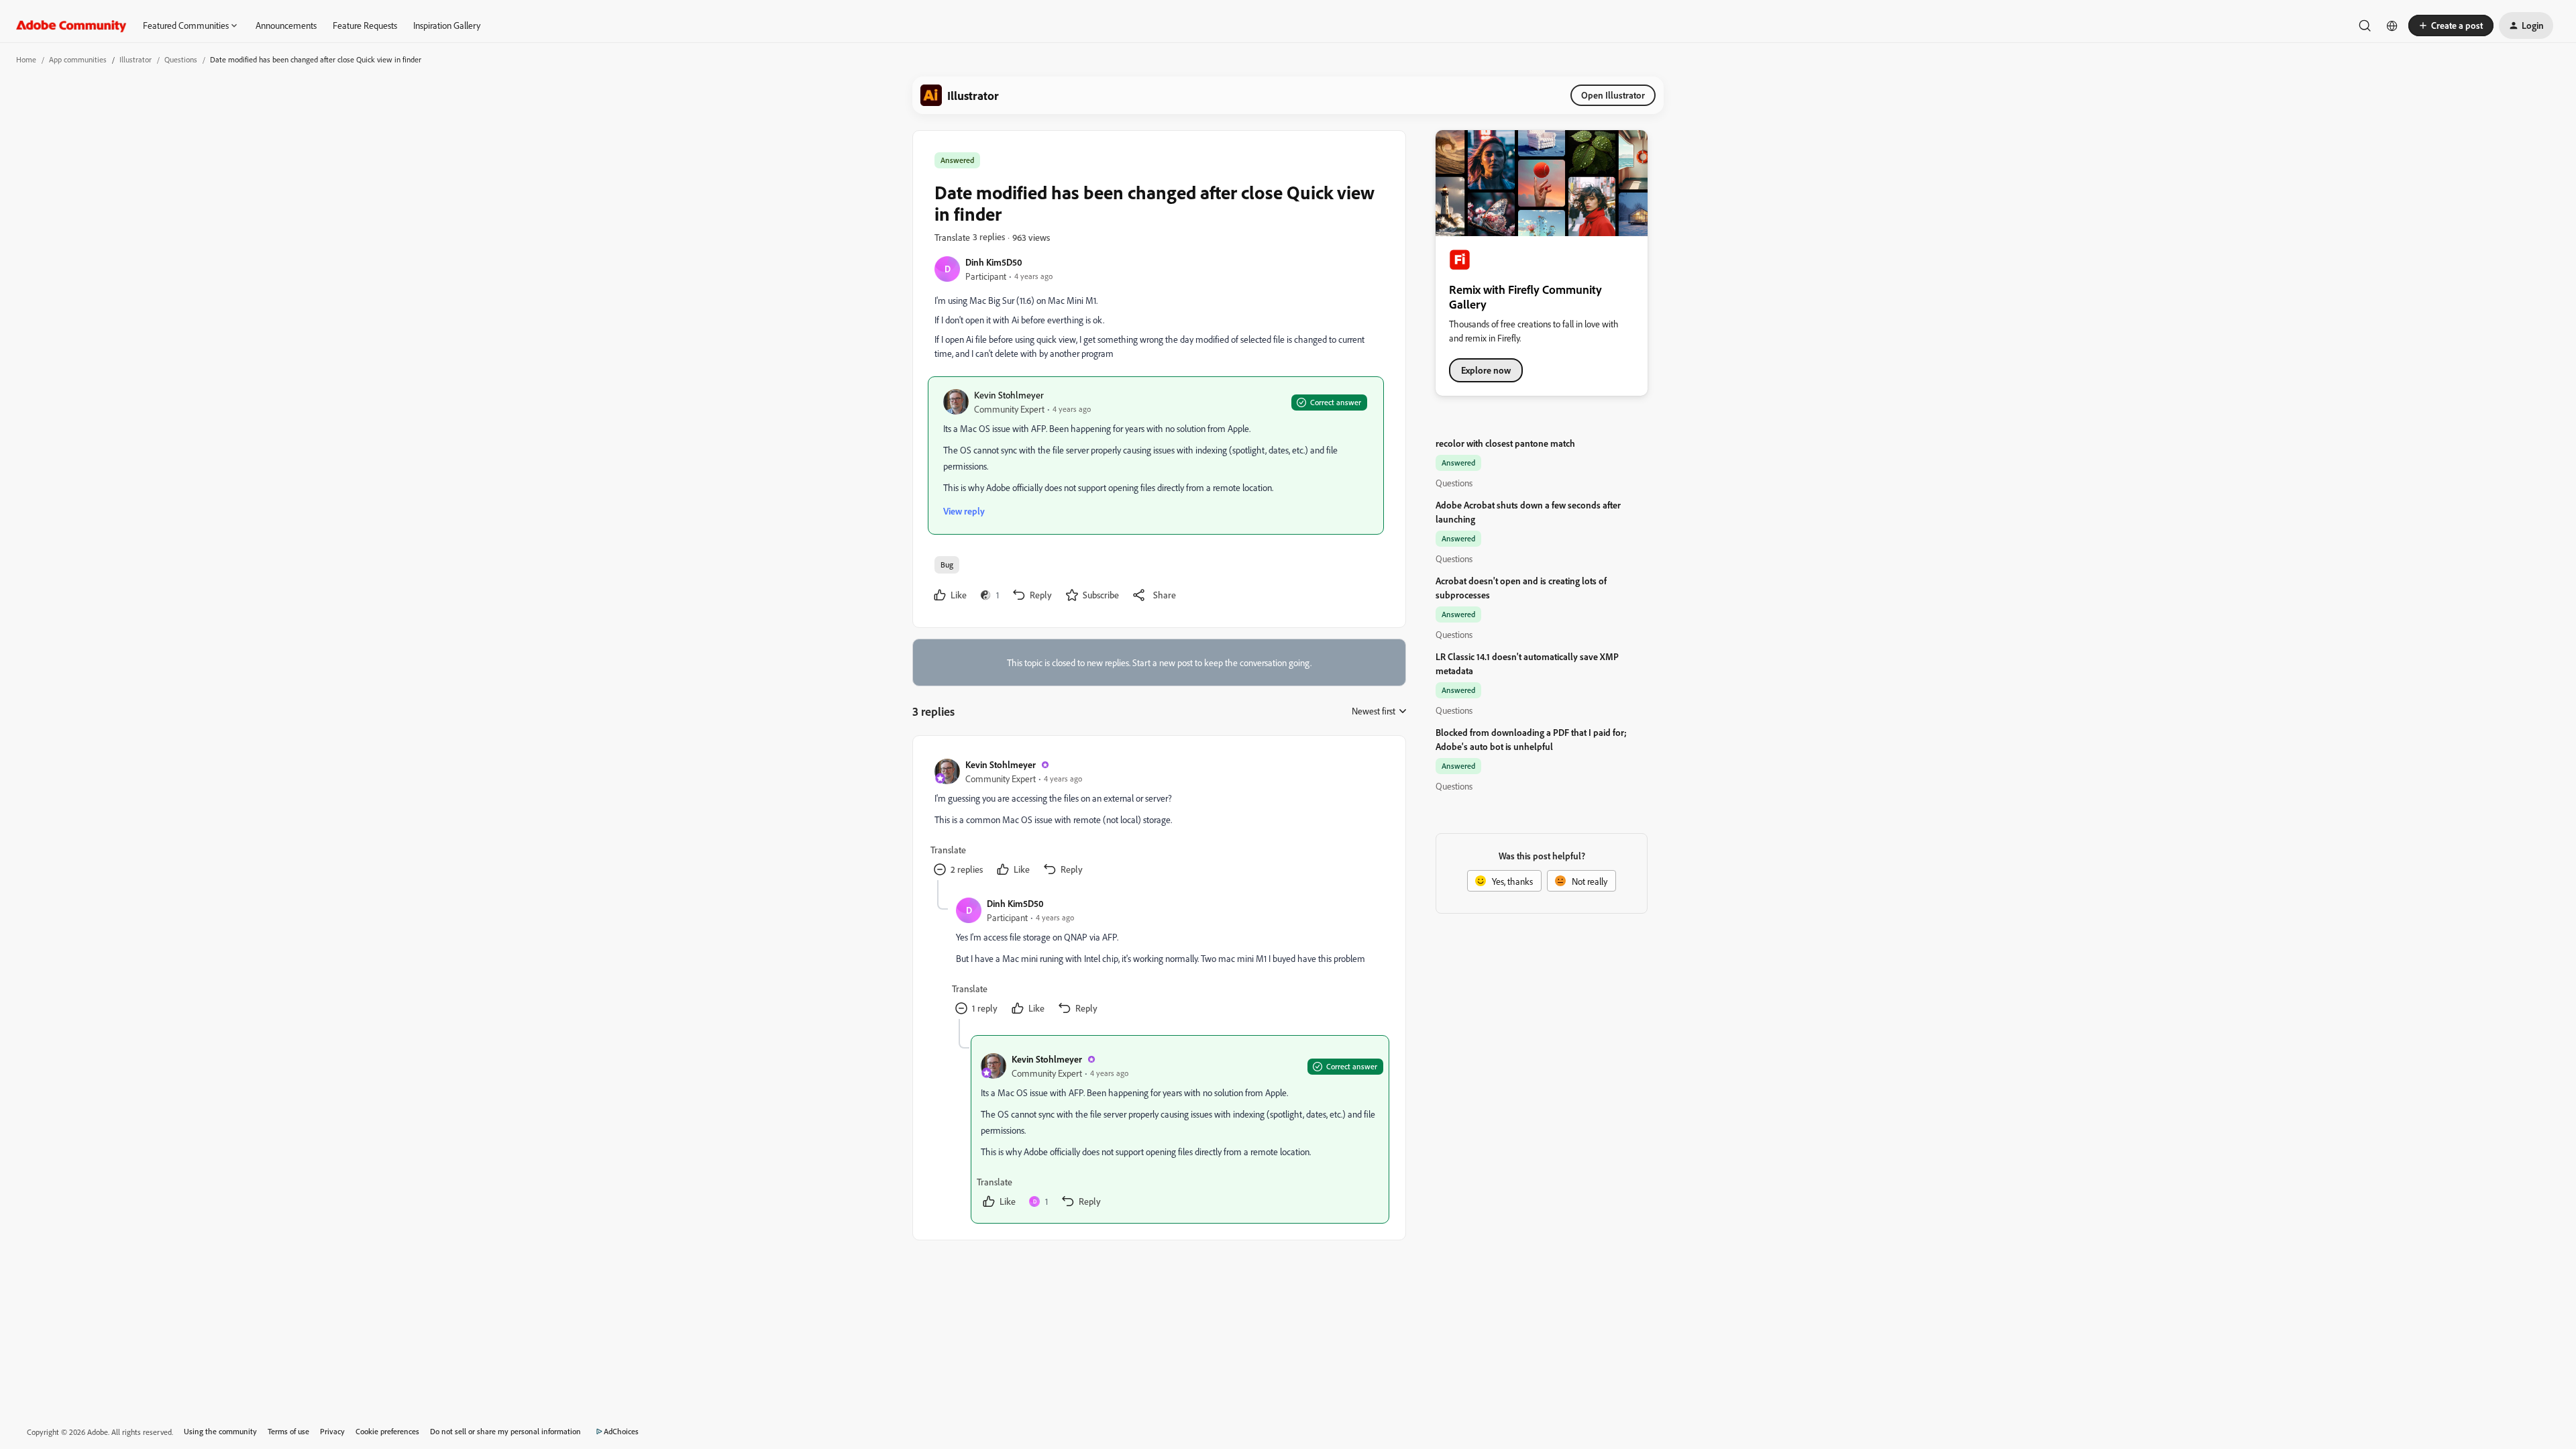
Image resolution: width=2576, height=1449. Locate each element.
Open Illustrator (1613, 95)
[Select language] (2392, 25)
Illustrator (136, 59)
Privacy (332, 1431)
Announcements (286, 25)
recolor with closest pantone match (1505, 443)
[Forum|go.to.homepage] (71, 25)
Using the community (220, 1431)
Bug (947, 565)
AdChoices (621, 1431)
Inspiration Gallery (447, 25)
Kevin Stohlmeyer (1009, 395)
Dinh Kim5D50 (994, 262)
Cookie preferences (387, 1431)
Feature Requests (365, 25)
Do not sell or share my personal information (505, 1431)
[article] (1159, 819)
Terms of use (288, 1431)
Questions (181, 59)
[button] (2451, 25)
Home (26, 59)
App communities (78, 59)
